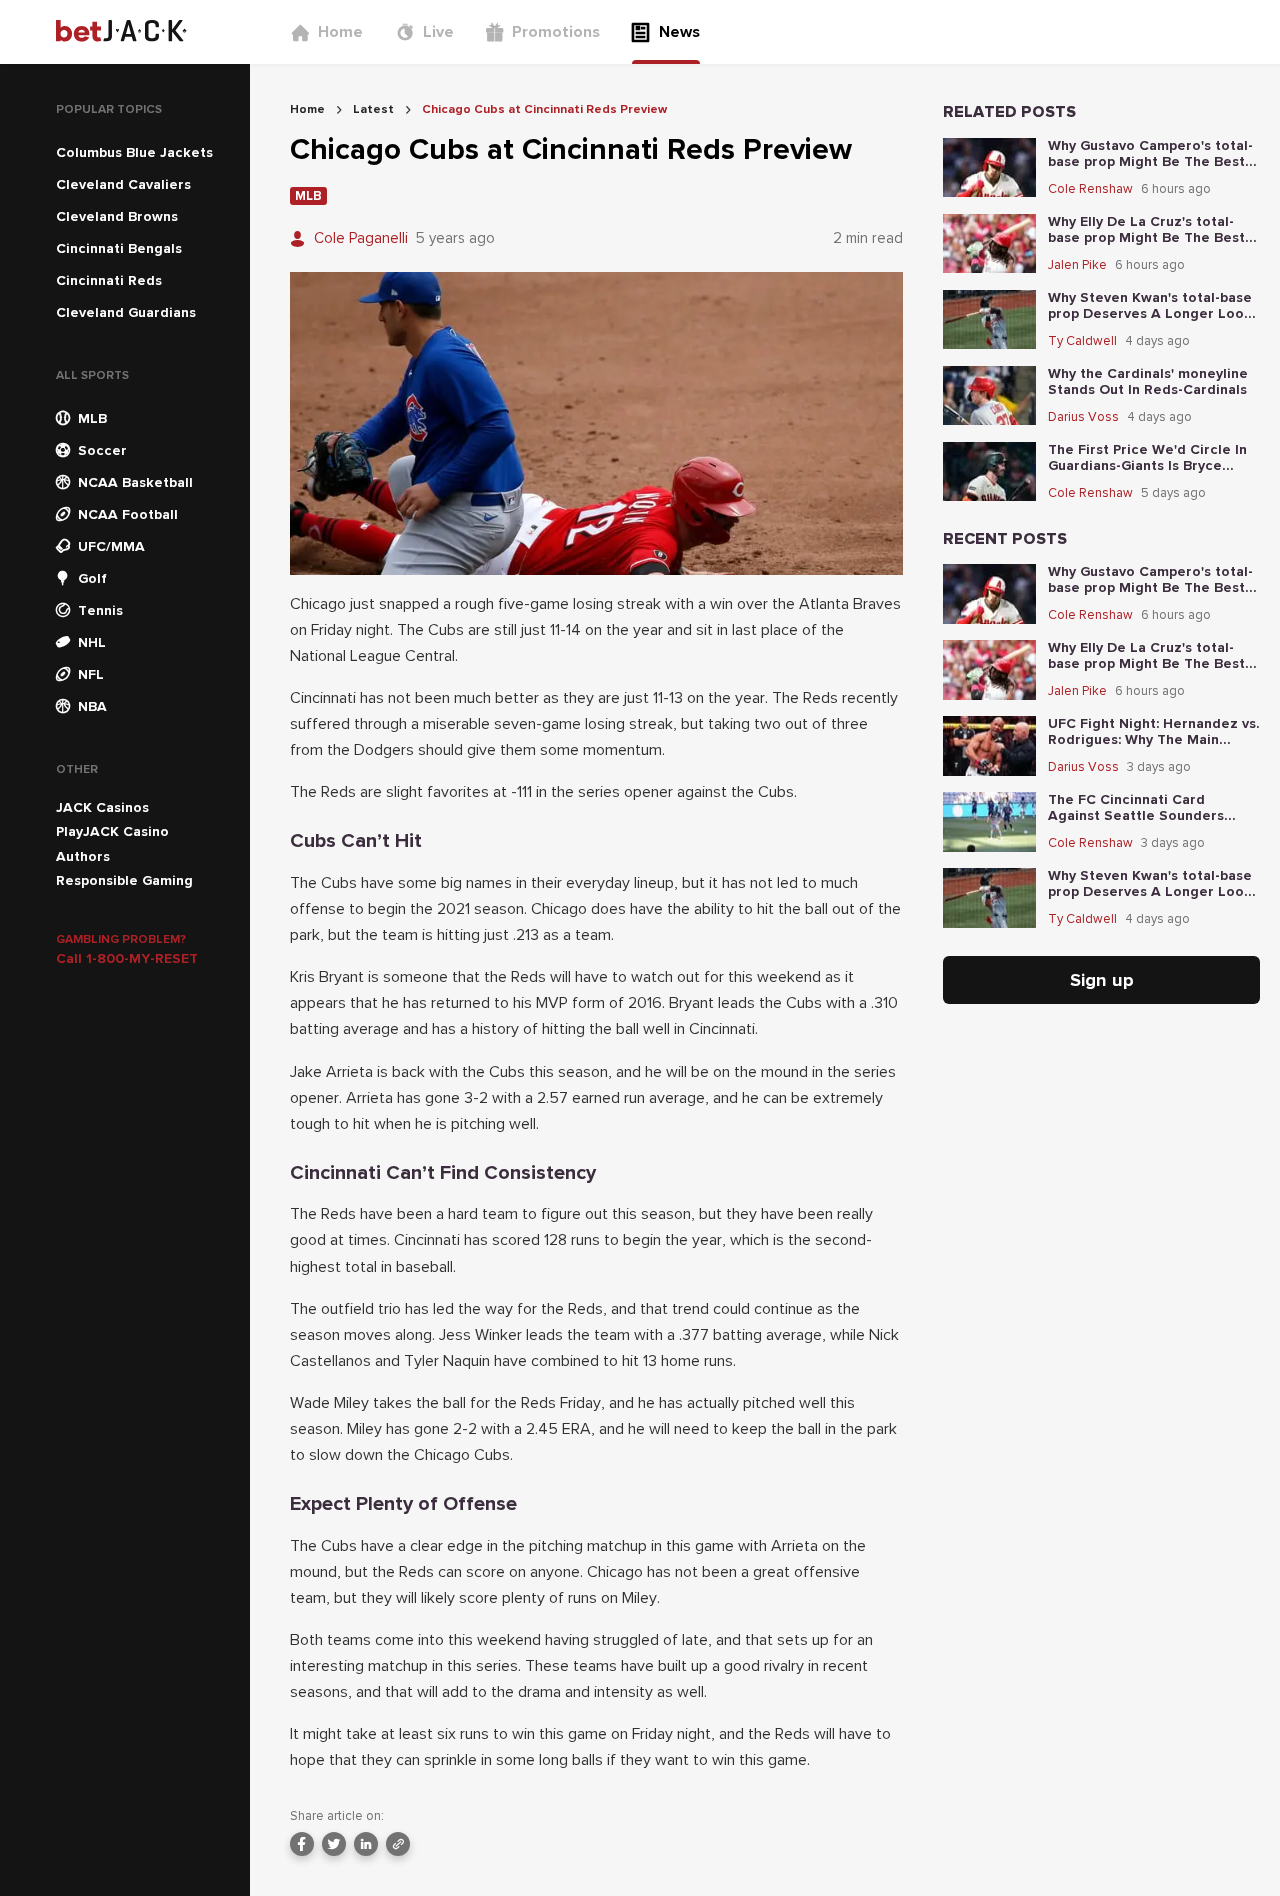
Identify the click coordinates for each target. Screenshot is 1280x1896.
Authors (83, 856)
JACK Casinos (102, 807)
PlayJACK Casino (112, 831)
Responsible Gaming (124, 880)
